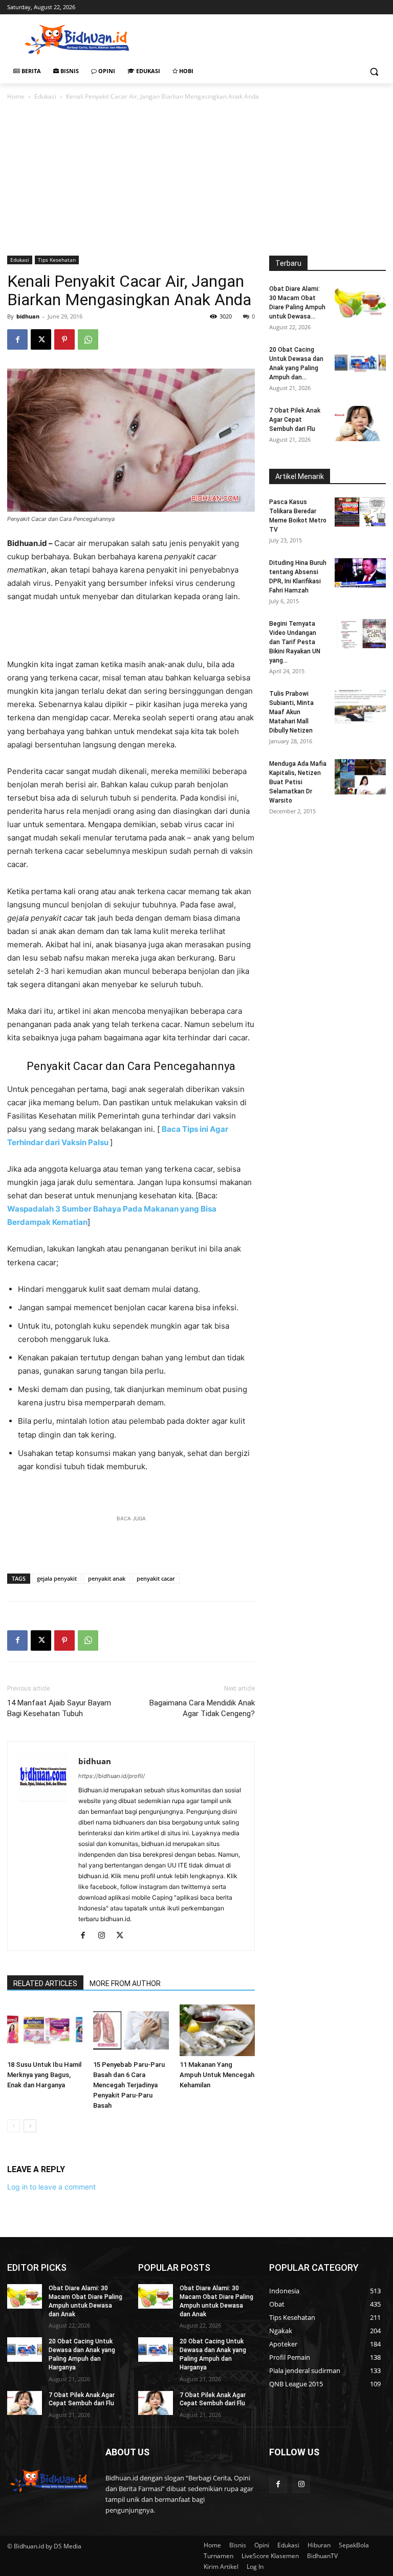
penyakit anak (107, 1578)
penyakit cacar (156, 1578)
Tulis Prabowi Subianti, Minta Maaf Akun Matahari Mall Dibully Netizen (291, 712)
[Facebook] (17, 339)
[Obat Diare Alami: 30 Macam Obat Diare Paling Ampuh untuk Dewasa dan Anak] (360, 302)
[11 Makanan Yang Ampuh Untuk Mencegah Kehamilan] (217, 2030)
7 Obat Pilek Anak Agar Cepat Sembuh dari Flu (295, 420)
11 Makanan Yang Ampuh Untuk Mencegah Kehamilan (217, 2075)
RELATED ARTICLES (45, 1984)
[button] (374, 71)
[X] (41, 339)
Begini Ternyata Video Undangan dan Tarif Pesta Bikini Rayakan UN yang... (295, 642)
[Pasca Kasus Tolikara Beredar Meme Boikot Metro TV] (360, 512)
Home (16, 96)
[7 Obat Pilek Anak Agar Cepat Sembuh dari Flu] (360, 424)
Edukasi (45, 96)
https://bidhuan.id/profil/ (112, 1776)
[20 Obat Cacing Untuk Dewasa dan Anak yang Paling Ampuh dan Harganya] (360, 363)
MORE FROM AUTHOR (125, 1984)
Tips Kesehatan (57, 260)
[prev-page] (14, 2126)
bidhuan (28, 316)
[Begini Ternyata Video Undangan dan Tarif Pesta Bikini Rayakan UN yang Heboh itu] (360, 634)
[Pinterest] (64, 339)
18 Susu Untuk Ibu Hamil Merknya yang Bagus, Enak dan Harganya (44, 2075)
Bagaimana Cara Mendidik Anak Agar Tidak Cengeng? (202, 1708)
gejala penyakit (57, 1578)
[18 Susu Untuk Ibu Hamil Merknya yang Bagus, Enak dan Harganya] (45, 2030)
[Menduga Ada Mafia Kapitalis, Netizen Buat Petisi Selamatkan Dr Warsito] (360, 777)
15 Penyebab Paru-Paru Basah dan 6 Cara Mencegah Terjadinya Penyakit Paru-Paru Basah (129, 2085)
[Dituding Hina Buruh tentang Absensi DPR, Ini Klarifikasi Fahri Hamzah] (360, 573)
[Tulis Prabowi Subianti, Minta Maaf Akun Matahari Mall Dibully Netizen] (360, 707)
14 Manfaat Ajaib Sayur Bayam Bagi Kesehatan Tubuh (59, 1708)
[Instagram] (105, 1936)
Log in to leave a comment (51, 2187)
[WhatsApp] (88, 339)
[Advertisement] (266, 38)
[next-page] (30, 2126)
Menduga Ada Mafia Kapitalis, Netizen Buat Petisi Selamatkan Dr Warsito (298, 782)
